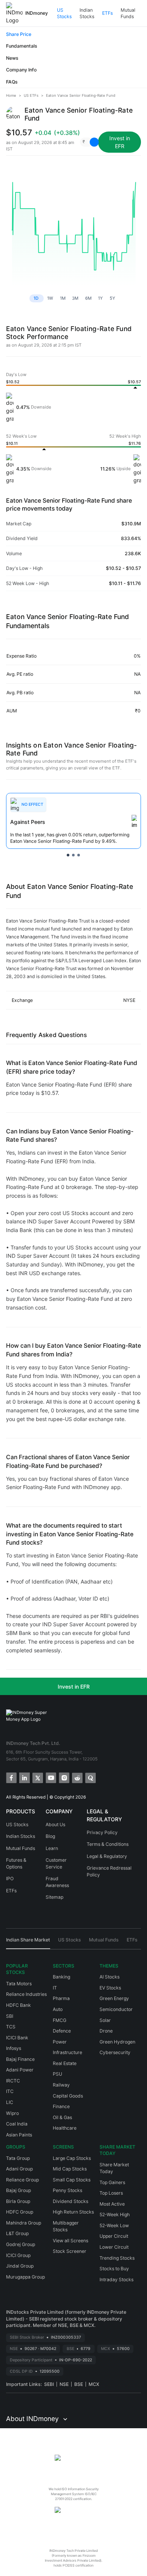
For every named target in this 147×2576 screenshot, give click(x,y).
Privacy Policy (102, 1832)
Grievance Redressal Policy (109, 1871)
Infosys (14, 2048)
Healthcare (65, 2128)
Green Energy (114, 1998)
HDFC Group (20, 2212)
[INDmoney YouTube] (50, 1777)
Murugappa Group (25, 2277)
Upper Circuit (114, 2236)
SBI (10, 2016)
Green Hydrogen (117, 2042)
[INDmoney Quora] (90, 1777)
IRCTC (13, 2081)
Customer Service (56, 1863)
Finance (61, 2106)
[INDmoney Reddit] (77, 1777)
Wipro (12, 2113)
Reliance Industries (26, 1994)
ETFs (107, 13)
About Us (55, 1824)
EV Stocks (110, 1988)
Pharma (61, 1998)
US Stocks (64, 13)
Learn (52, 1848)
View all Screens (70, 2241)
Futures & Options (16, 1863)
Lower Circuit (114, 2247)
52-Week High (115, 2215)
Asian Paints (19, 2135)
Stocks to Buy (114, 2269)
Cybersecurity (115, 2052)
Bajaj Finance (20, 2059)
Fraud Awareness (57, 1882)
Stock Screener (70, 2251)
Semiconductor (116, 2009)
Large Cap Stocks (72, 2158)
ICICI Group (18, 2255)
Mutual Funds (128, 13)
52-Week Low (114, 2225)
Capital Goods (68, 2096)
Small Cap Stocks (72, 2180)
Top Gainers (112, 2182)
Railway (61, 2085)
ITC (10, 2091)
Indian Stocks (87, 13)
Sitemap (54, 1897)
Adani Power (20, 2070)
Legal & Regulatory (107, 1856)
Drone (106, 2031)
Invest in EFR (74, 1687)
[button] (87, 142)
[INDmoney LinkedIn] (24, 1777)
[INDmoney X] (37, 1777)
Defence (62, 2031)
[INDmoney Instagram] (64, 1777)
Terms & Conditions (108, 1844)
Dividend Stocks (70, 2201)
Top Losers (111, 2193)
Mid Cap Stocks (70, 2169)
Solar (105, 2020)
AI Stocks (109, 1977)
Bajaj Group (18, 2190)
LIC (10, 2102)
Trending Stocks (117, 2258)
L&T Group (17, 2233)
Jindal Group (20, 2266)
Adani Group (19, 2169)
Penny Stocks (67, 2190)
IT (55, 1988)
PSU (57, 2074)
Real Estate (65, 2063)
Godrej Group (21, 2244)
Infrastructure (67, 2052)
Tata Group (18, 2158)
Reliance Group (22, 2180)
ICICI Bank (17, 2038)
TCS (11, 2027)
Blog (50, 1836)
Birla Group (18, 2201)
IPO (10, 1879)
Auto (58, 2009)
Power (60, 2042)
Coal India (17, 2124)
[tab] (28, 1943)
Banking (61, 1977)
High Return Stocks (73, 2212)
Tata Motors (19, 1984)
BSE (79, 2384)
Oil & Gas (62, 2117)
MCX (94, 2384)
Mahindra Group (24, 2223)
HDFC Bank (18, 2005)
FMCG (60, 2020)
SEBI (49, 2384)
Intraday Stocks (116, 2280)
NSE (64, 2384)
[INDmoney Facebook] (11, 1777)
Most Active (112, 2204)
